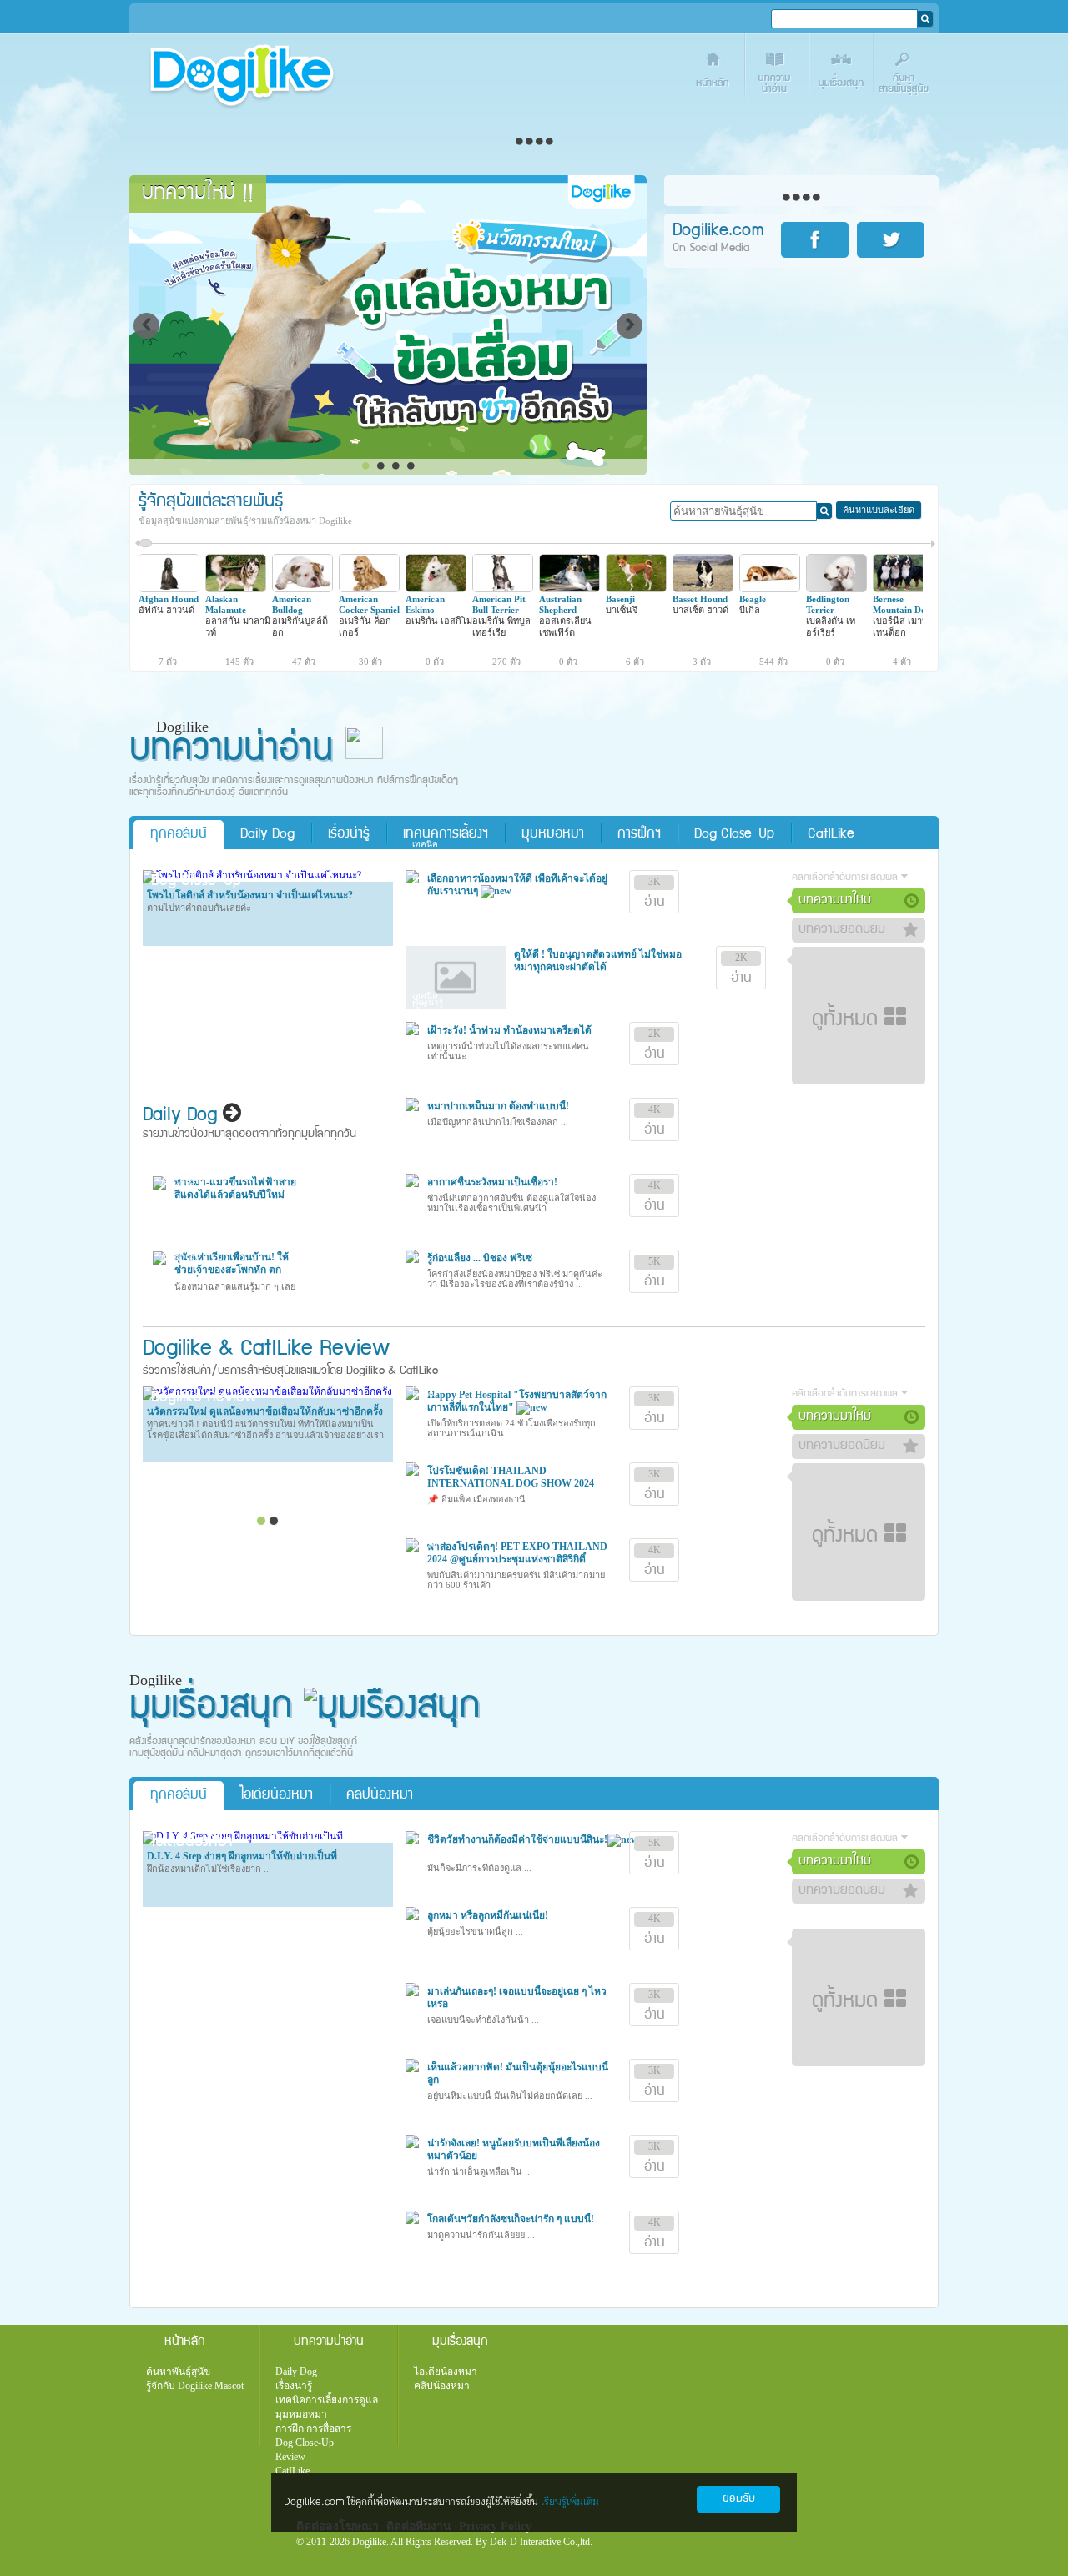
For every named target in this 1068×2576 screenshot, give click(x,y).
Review (290, 2457)
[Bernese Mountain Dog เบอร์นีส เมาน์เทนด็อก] (903, 589)
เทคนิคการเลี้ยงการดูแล (327, 2400)
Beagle (753, 599)
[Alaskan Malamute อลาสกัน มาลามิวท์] (236, 589)
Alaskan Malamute (226, 604)
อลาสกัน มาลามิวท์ (238, 626)
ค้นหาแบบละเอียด (879, 510)
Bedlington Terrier (828, 604)
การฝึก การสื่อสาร (313, 2428)
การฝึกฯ (639, 835)
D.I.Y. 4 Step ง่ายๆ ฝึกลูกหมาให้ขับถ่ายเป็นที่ (242, 1856)
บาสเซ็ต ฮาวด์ (700, 610)
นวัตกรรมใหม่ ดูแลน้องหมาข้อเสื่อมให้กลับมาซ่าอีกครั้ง (265, 1411)
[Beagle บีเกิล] (770, 589)
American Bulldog (292, 604)
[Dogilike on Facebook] (818, 240)
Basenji (620, 599)
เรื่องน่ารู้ (349, 835)
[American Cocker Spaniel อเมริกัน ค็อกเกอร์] (369, 589)
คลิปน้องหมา (380, 1796)
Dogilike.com (203, 2530)
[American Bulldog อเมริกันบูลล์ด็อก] (302, 589)
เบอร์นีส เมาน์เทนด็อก (901, 626)
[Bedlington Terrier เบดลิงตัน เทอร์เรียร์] (836, 589)
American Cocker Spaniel (369, 604)
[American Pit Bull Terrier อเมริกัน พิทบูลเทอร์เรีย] (503, 589)
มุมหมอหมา (553, 835)
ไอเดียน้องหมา (277, 1796)
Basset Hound (700, 599)
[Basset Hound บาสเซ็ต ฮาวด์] (703, 589)
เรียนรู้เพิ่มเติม (570, 2502)
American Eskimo (425, 604)
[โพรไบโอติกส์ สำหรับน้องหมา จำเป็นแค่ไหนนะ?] (252, 875)
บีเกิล (750, 610)
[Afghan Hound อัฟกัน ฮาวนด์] (169, 589)
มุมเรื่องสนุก (842, 73)
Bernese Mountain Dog (902, 604)
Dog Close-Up (734, 835)
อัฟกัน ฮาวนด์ (166, 610)
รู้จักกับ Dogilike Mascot (195, 2386)
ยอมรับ (739, 2499)
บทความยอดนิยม (842, 930)
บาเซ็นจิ (622, 610)
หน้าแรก (714, 73)
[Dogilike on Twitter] (894, 240)
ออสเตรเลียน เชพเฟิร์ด (565, 626)
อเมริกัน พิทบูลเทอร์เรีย (501, 626)
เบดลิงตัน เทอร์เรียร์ (831, 626)
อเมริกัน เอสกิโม (439, 621)
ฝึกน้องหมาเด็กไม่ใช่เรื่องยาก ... (209, 1869)
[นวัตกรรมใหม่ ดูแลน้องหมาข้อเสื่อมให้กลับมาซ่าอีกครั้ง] (267, 1391)
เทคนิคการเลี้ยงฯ (446, 835)
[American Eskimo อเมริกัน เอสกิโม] (436, 589)
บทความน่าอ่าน (778, 73)
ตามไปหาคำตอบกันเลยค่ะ (199, 908)
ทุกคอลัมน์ (179, 835)
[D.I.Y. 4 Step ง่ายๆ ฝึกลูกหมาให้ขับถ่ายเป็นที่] (243, 1836)
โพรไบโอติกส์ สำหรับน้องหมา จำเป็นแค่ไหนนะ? (250, 895)
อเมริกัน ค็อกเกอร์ (365, 626)
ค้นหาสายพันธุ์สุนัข (907, 73)
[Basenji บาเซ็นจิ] (636, 589)
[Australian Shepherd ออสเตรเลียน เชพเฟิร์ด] (569, 589)
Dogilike (177, 1350)
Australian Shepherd (560, 604)
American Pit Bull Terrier (499, 604)
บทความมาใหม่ (835, 901)
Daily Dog (267, 835)
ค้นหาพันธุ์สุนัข (178, 2372)
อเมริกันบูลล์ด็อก (300, 626)
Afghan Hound (169, 599)
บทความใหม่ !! (198, 194)
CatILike (831, 835)
